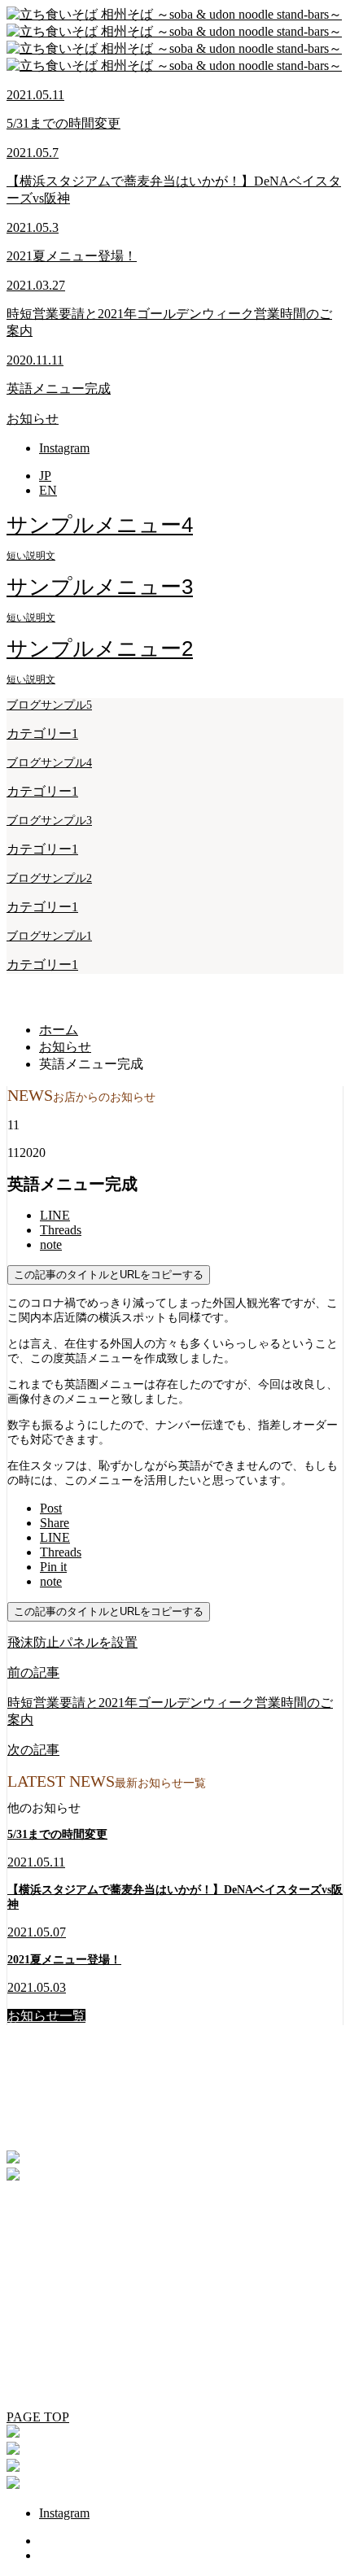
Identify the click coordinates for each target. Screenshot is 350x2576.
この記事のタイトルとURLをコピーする (109, 1275)
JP (45, 476)
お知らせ (33, 419)
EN (48, 490)
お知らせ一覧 (46, 2016)
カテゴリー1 (42, 734)
